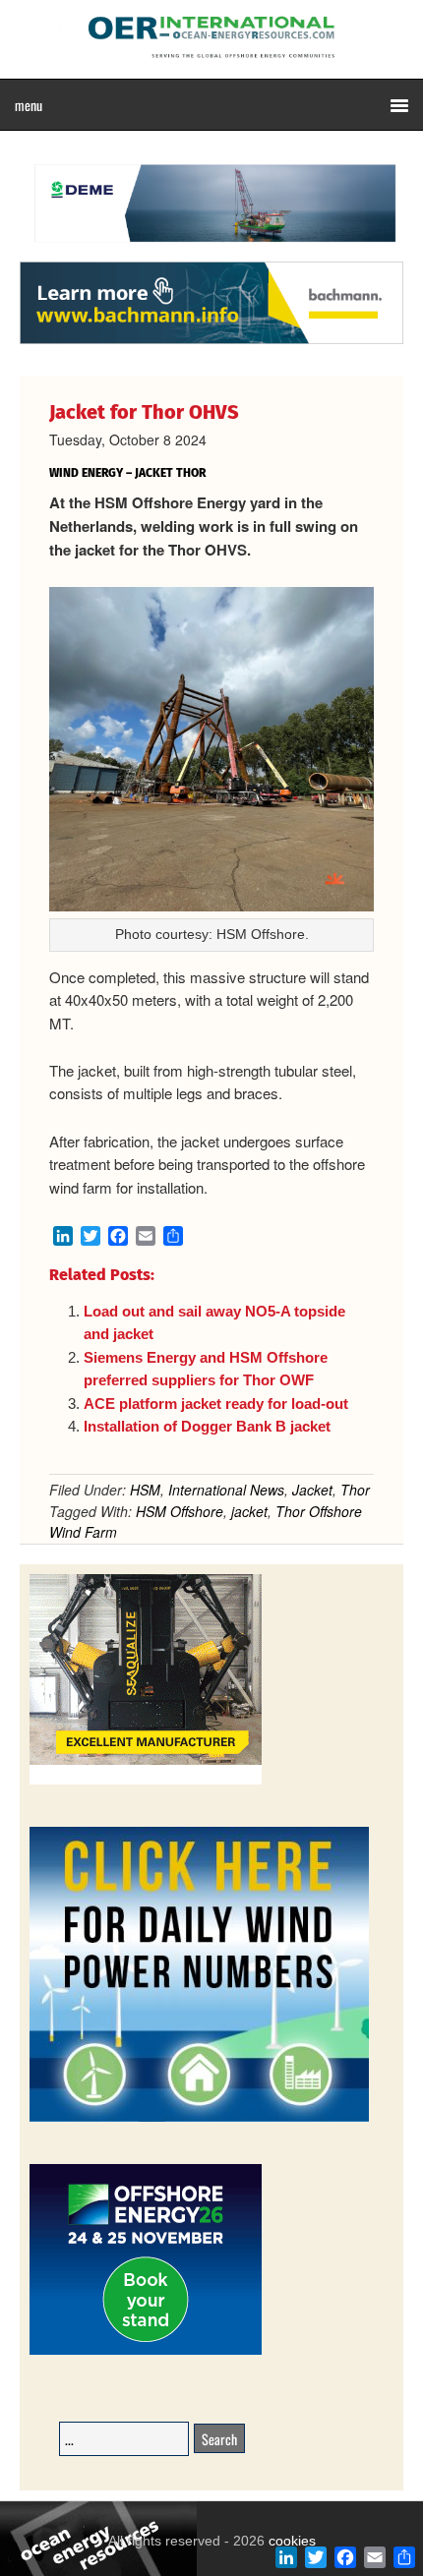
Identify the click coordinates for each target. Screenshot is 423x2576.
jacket (249, 1511)
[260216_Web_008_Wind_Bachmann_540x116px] (211, 341)
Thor (355, 1490)
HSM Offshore (180, 1511)
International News (226, 1490)
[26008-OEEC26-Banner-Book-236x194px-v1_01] (146, 2351)
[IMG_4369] (211, 252)
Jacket (312, 1490)
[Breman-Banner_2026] (146, 1781)
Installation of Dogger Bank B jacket (207, 1426)
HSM (145, 1490)
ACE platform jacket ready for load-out (216, 1404)
